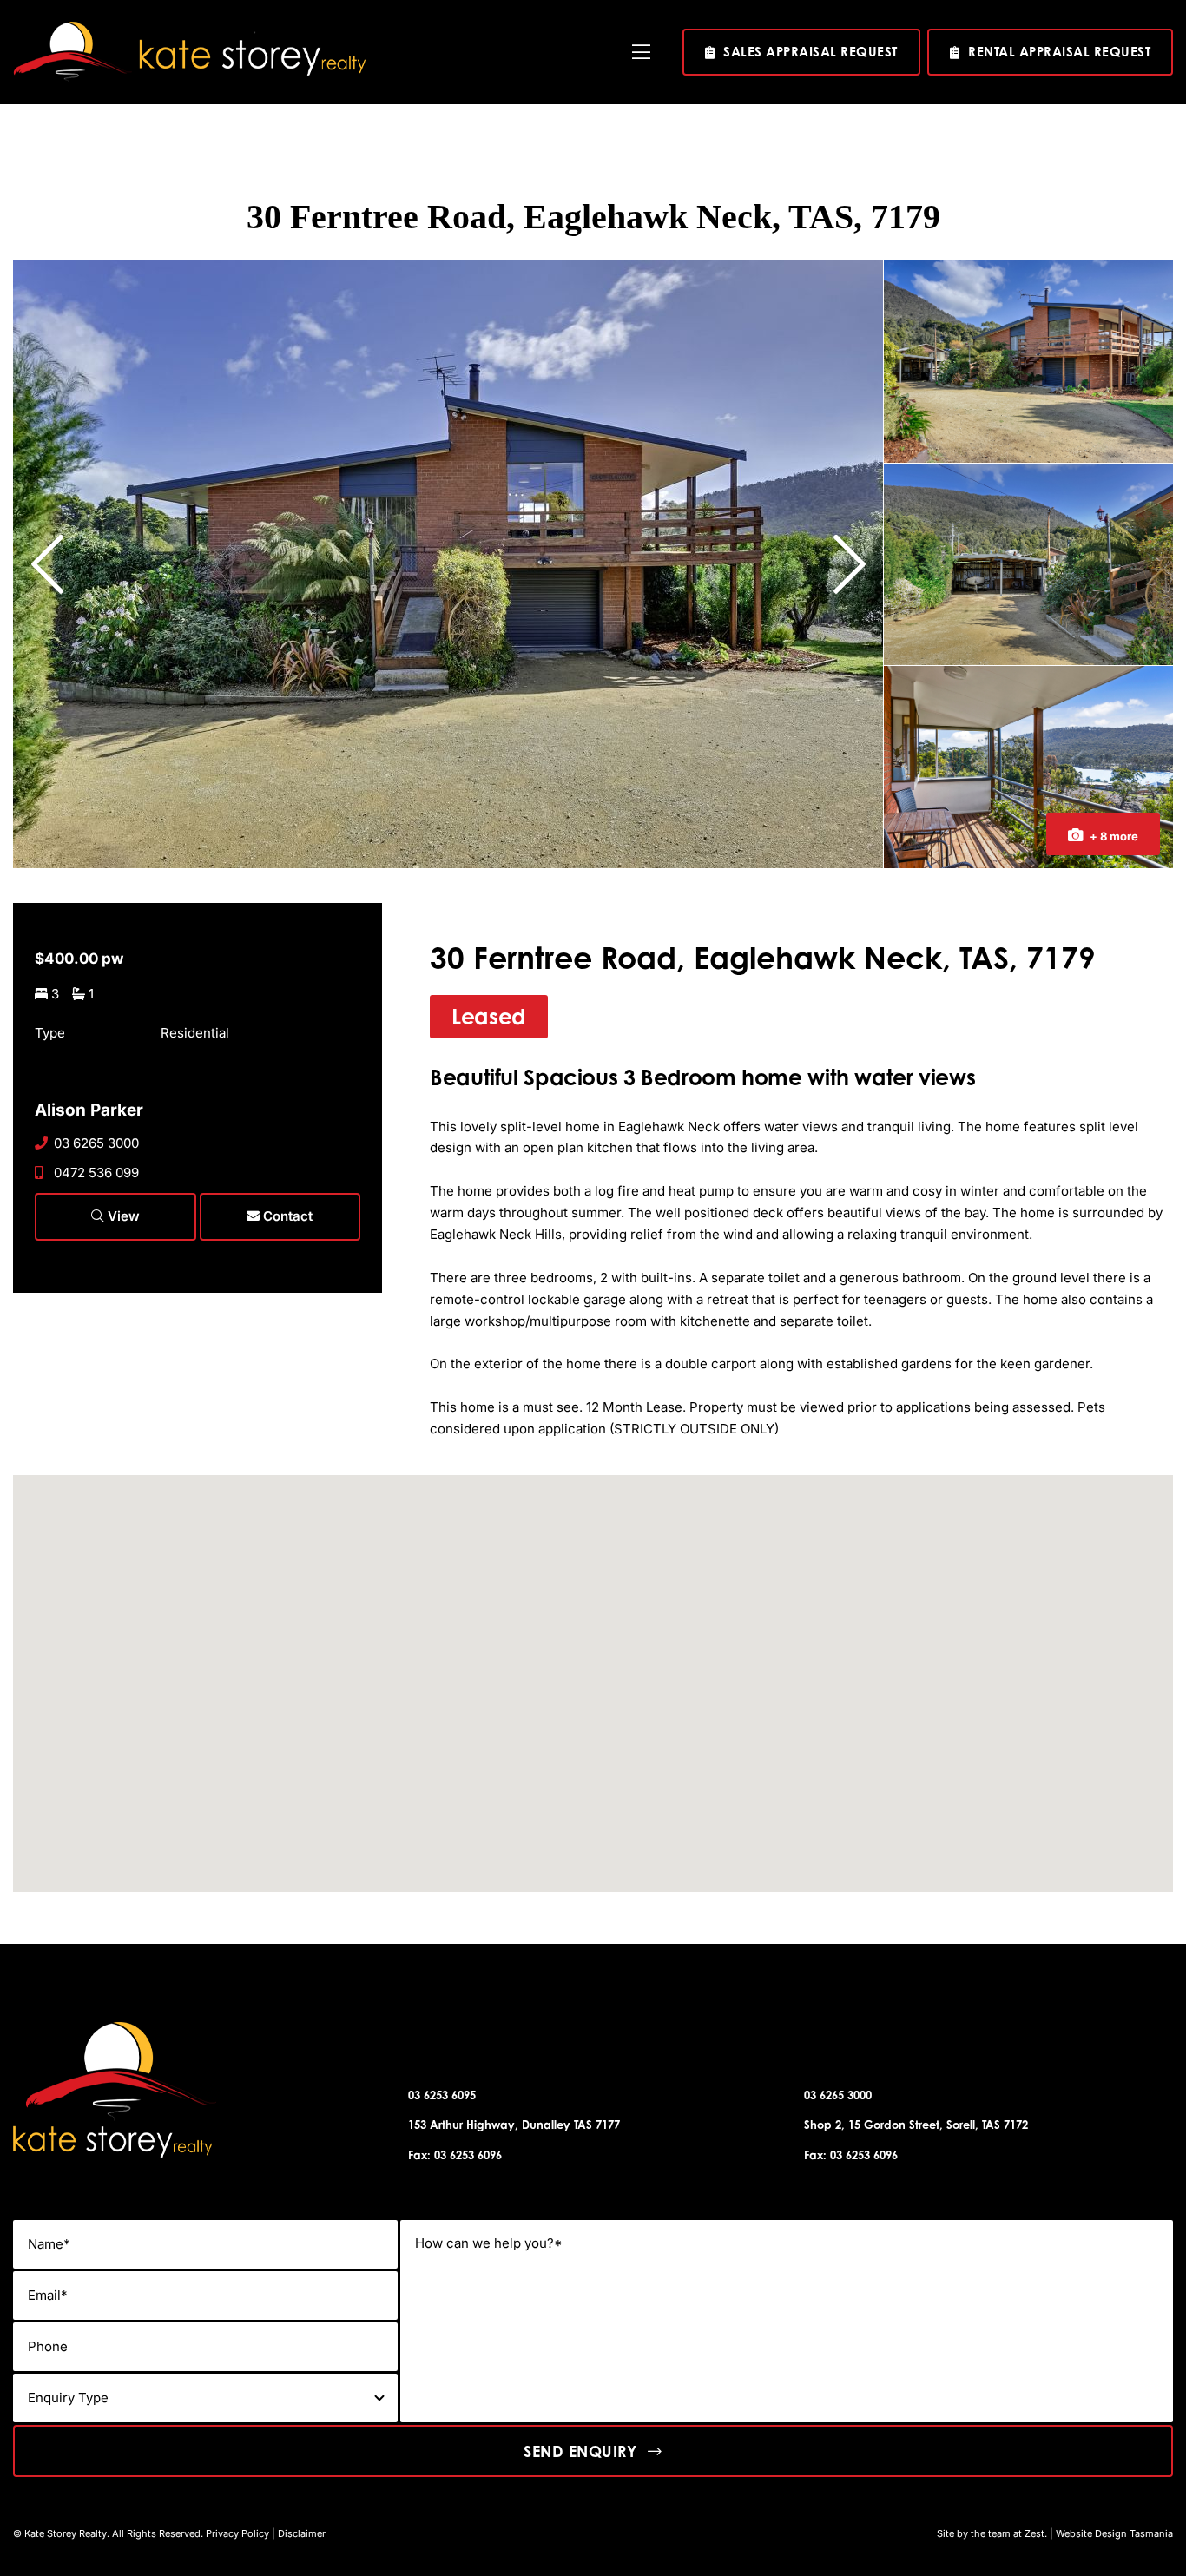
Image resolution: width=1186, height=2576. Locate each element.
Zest (1034, 2533)
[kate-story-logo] (189, 28)
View (122, 1216)
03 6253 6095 (442, 2095)
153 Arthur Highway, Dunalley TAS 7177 (514, 2125)
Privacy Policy (237, 2533)
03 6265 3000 (96, 1143)
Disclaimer (302, 2533)
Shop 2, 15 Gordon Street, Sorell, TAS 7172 (916, 2125)
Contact (286, 1216)
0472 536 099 (96, 1173)
